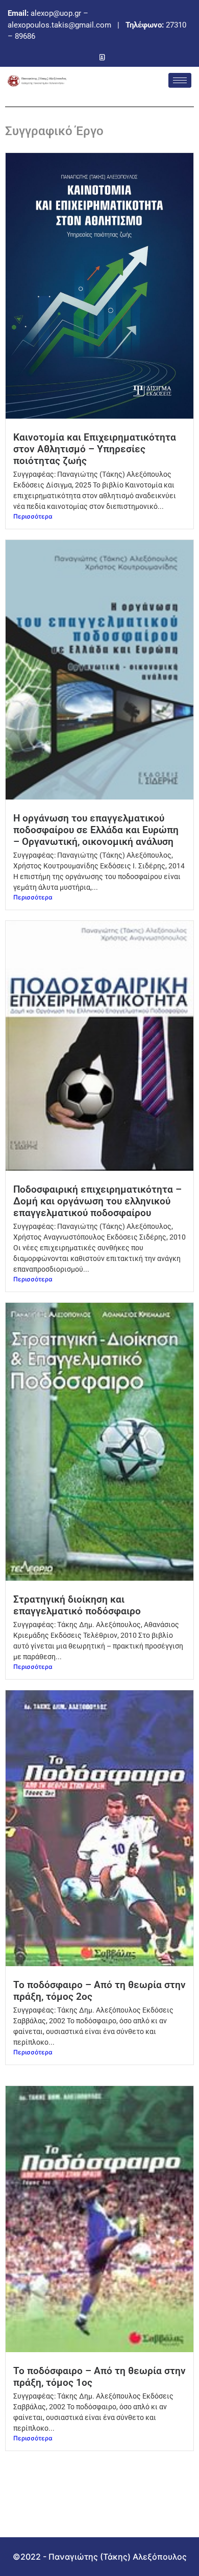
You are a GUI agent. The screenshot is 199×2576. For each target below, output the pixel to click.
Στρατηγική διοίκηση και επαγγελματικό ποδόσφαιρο (77, 1605)
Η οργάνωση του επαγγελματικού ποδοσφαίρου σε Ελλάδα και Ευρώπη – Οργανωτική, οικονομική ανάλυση (96, 830)
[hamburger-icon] (180, 80)
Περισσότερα (33, 516)
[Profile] (102, 57)
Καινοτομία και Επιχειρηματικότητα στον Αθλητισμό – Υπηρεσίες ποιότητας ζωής (95, 449)
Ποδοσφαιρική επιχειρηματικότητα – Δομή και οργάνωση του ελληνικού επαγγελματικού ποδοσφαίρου (97, 1201)
